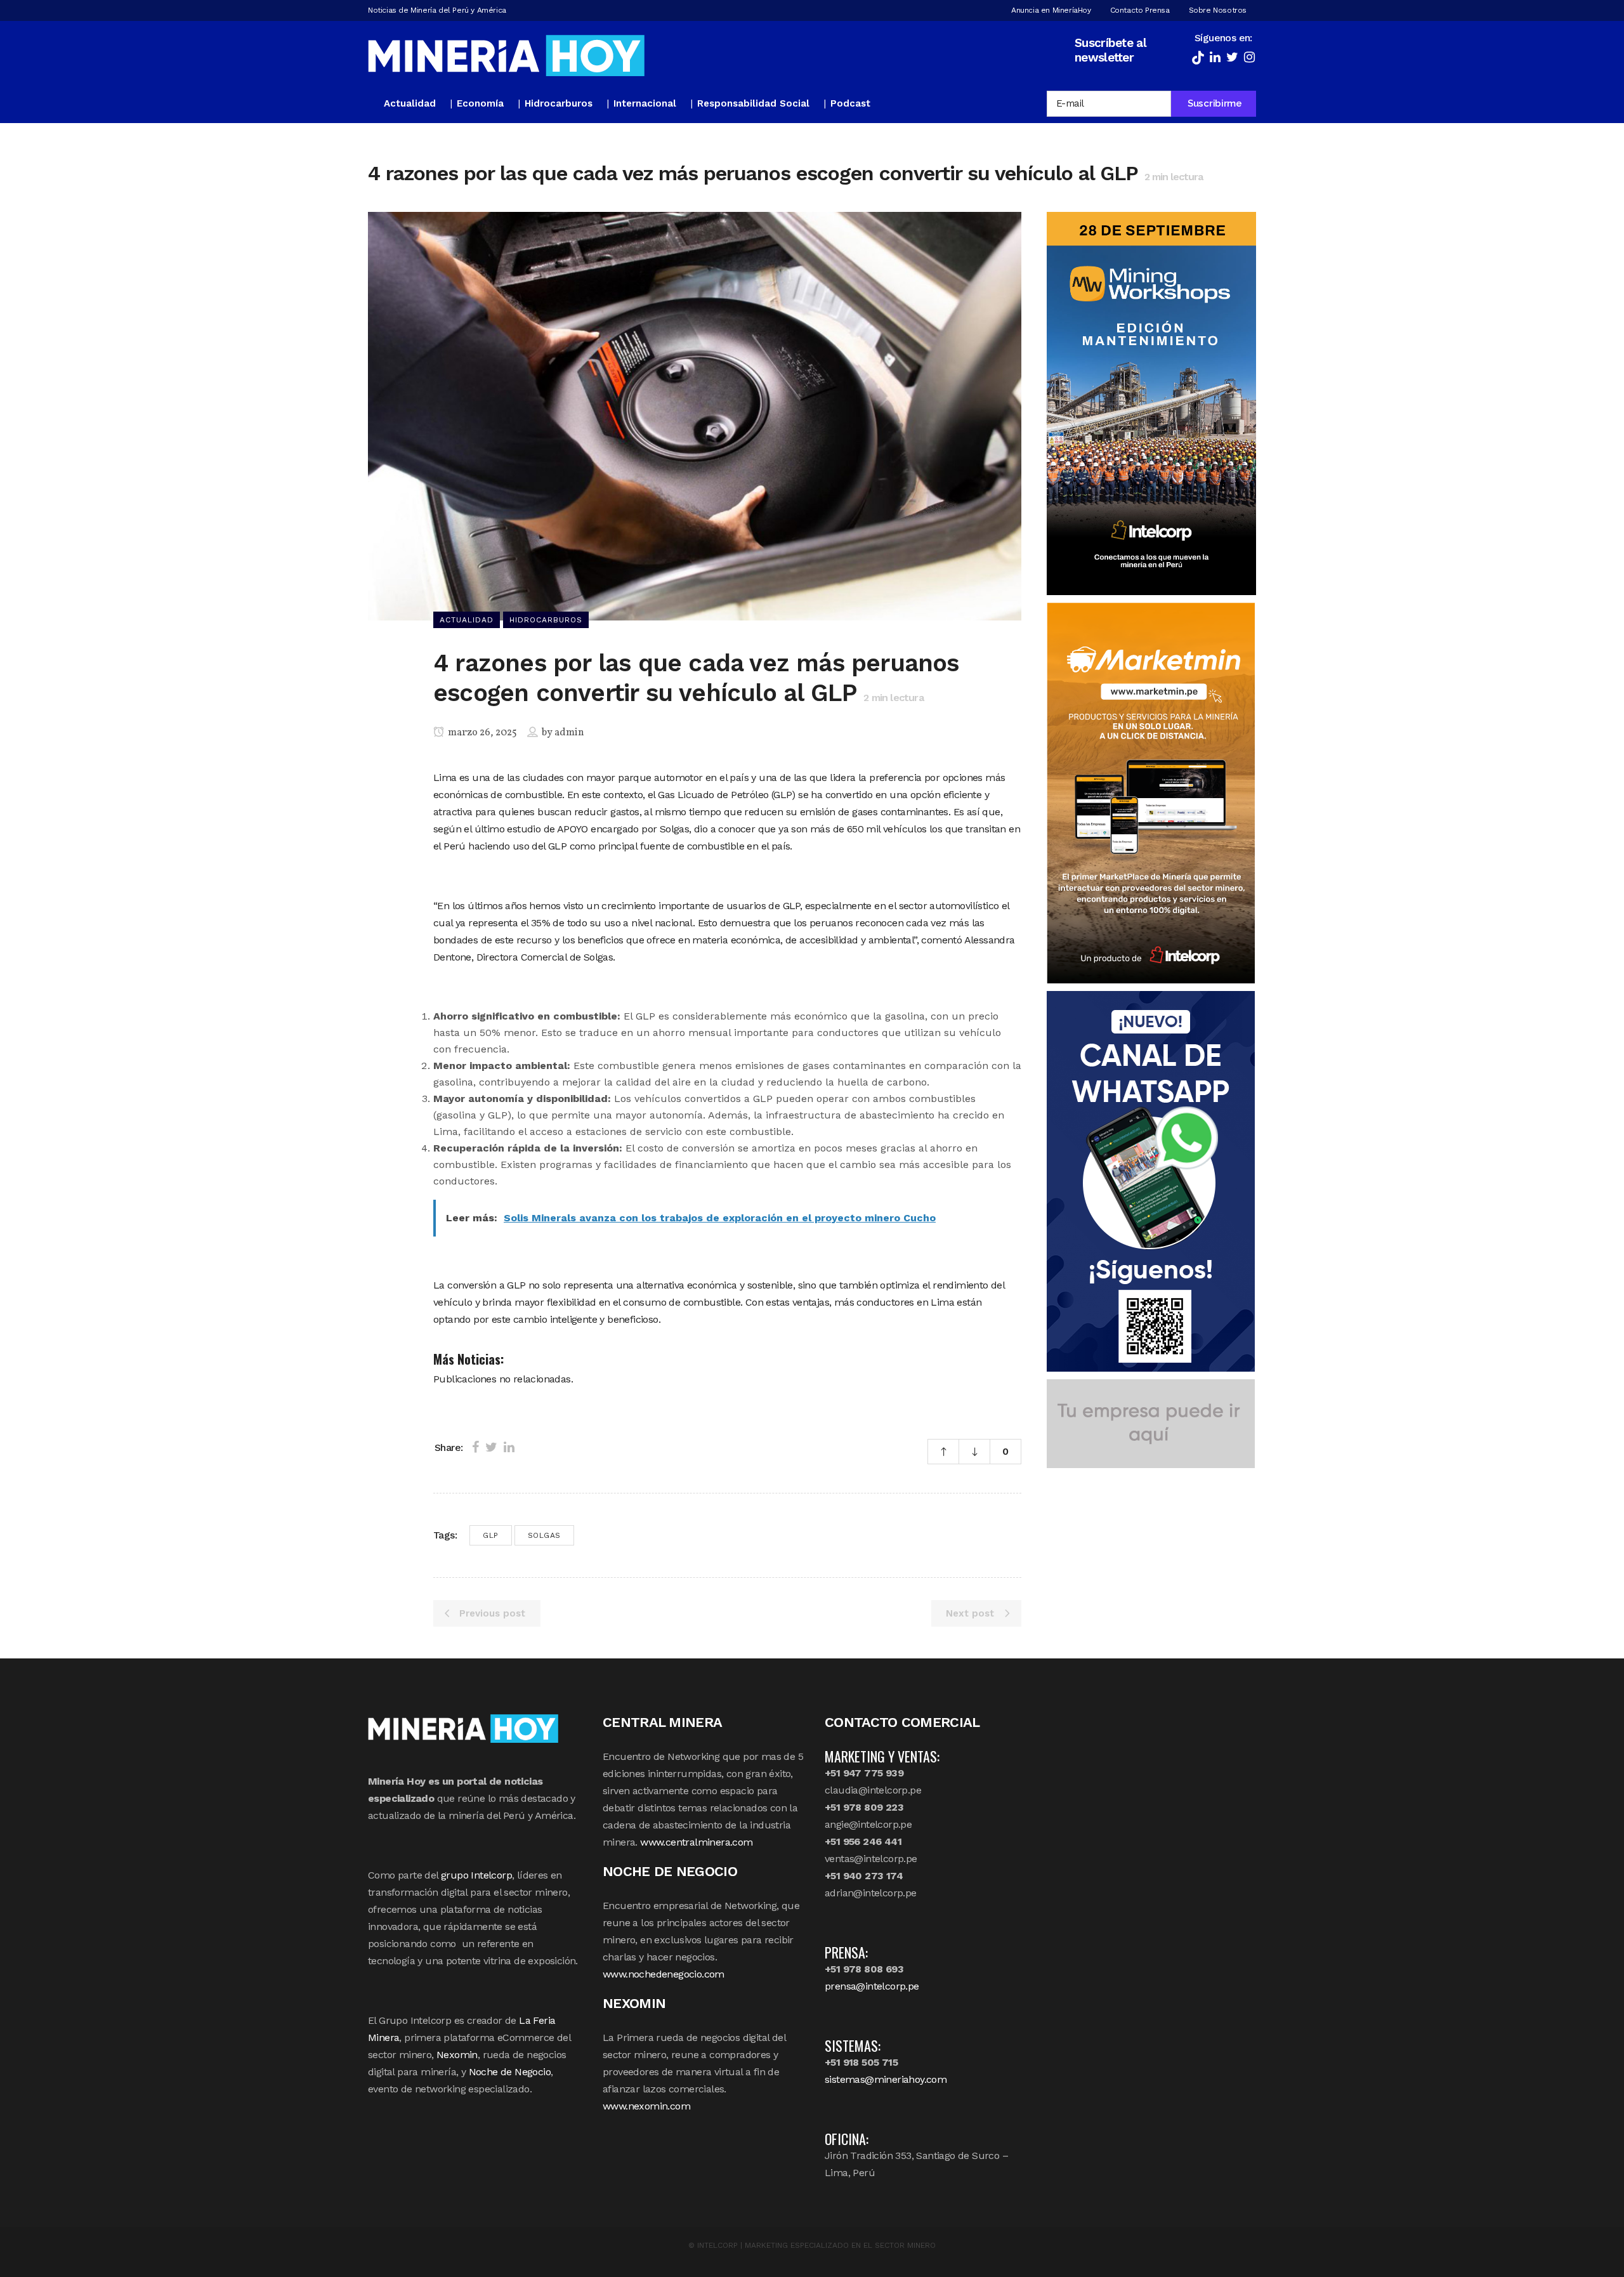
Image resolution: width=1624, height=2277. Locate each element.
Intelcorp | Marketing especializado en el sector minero (816, 2245)
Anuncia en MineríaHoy (1051, 10)
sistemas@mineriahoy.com (886, 2079)
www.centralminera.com (696, 1842)
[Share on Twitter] (491, 1447)
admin (569, 733)
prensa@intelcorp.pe (872, 1986)
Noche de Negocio (510, 2072)
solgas (544, 1535)
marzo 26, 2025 (481, 733)
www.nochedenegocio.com (664, 1974)
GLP (491, 1535)
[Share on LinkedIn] (509, 1447)
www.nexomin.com (646, 2106)
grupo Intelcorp (476, 1875)
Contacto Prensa (1140, 10)
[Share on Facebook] (475, 1447)
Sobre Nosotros (1218, 10)
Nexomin (457, 2055)
